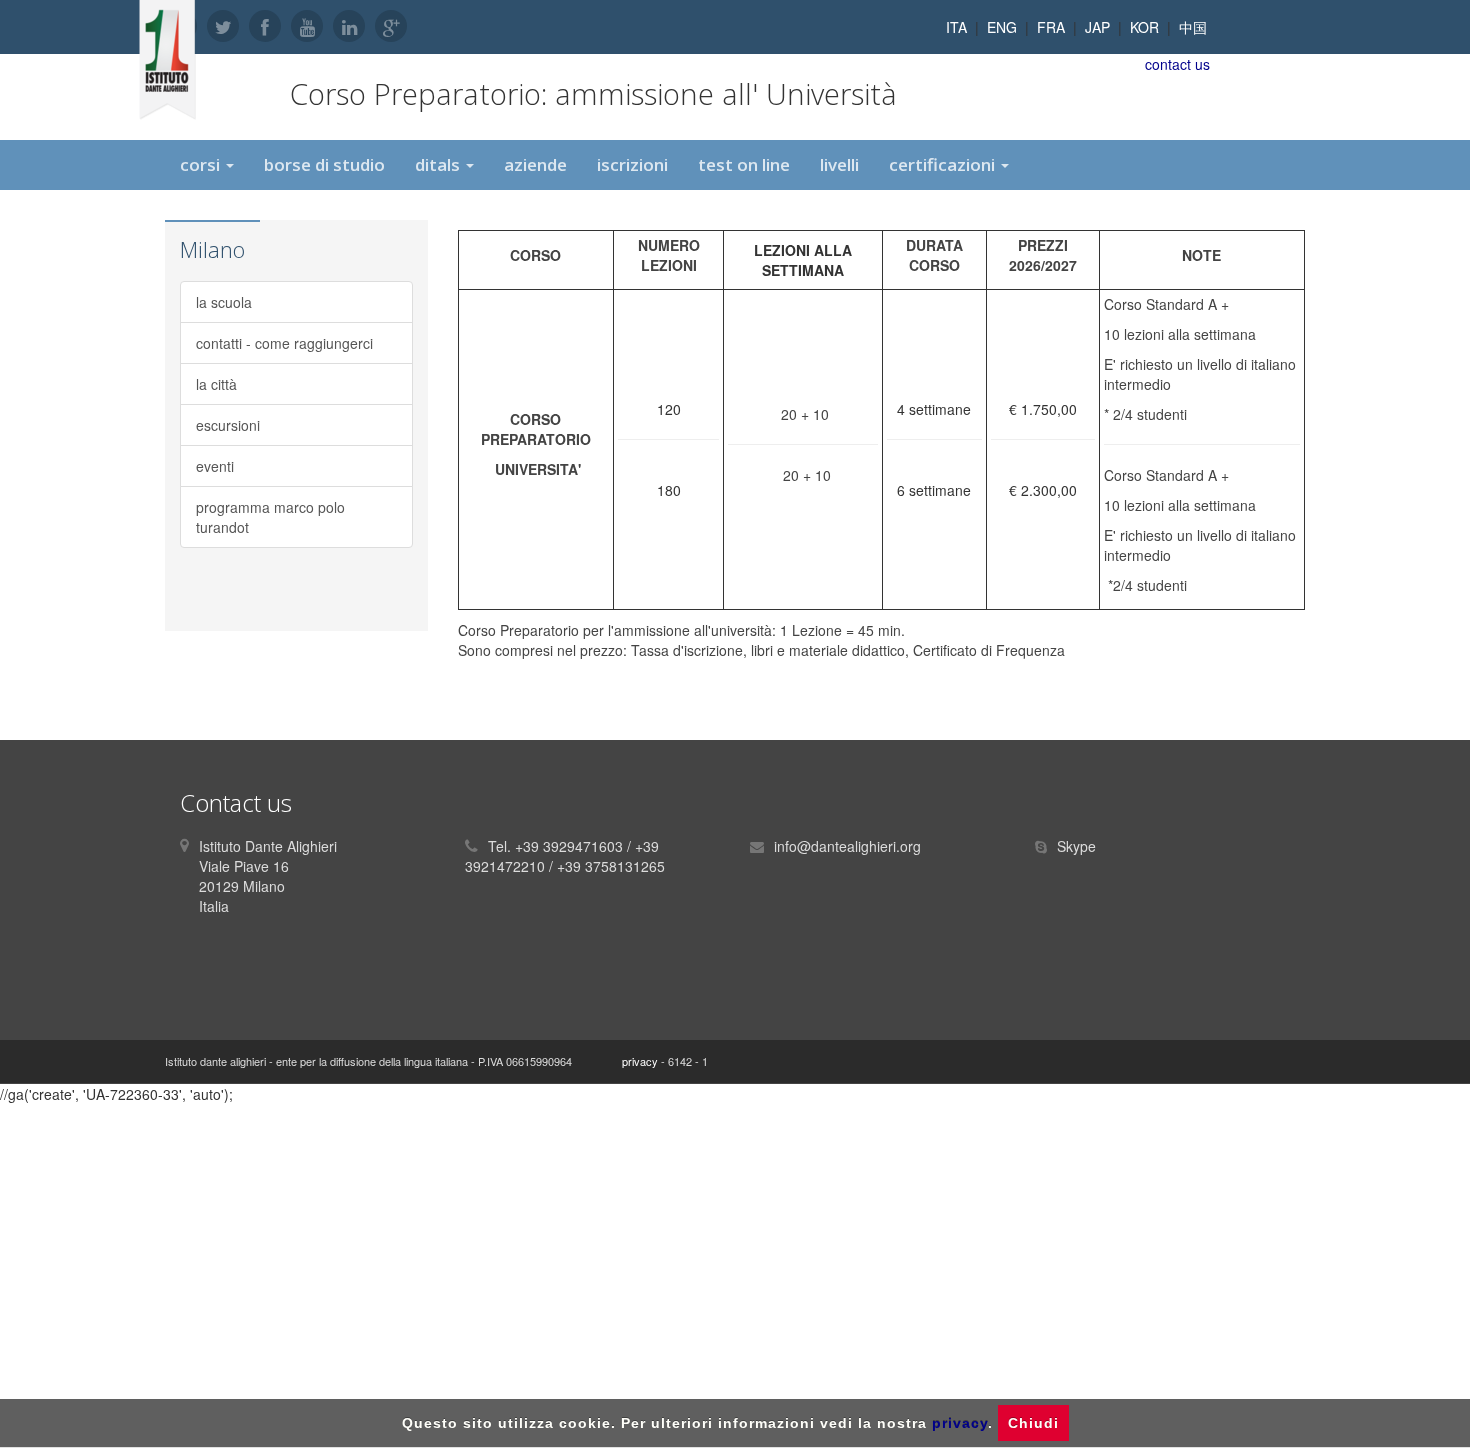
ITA (956, 27)
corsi (202, 164)
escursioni (228, 425)
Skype (1076, 846)
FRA (1051, 27)
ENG (1002, 27)
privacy (640, 1061)
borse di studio (324, 164)
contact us (1177, 64)
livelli (839, 164)
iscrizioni (632, 164)
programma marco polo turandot (270, 517)
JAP (1097, 27)
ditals (439, 164)
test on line (744, 164)
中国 (1193, 27)
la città (216, 384)
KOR (1144, 27)
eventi (215, 466)
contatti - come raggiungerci (284, 343)
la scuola (224, 302)
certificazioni (944, 164)
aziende (535, 164)
